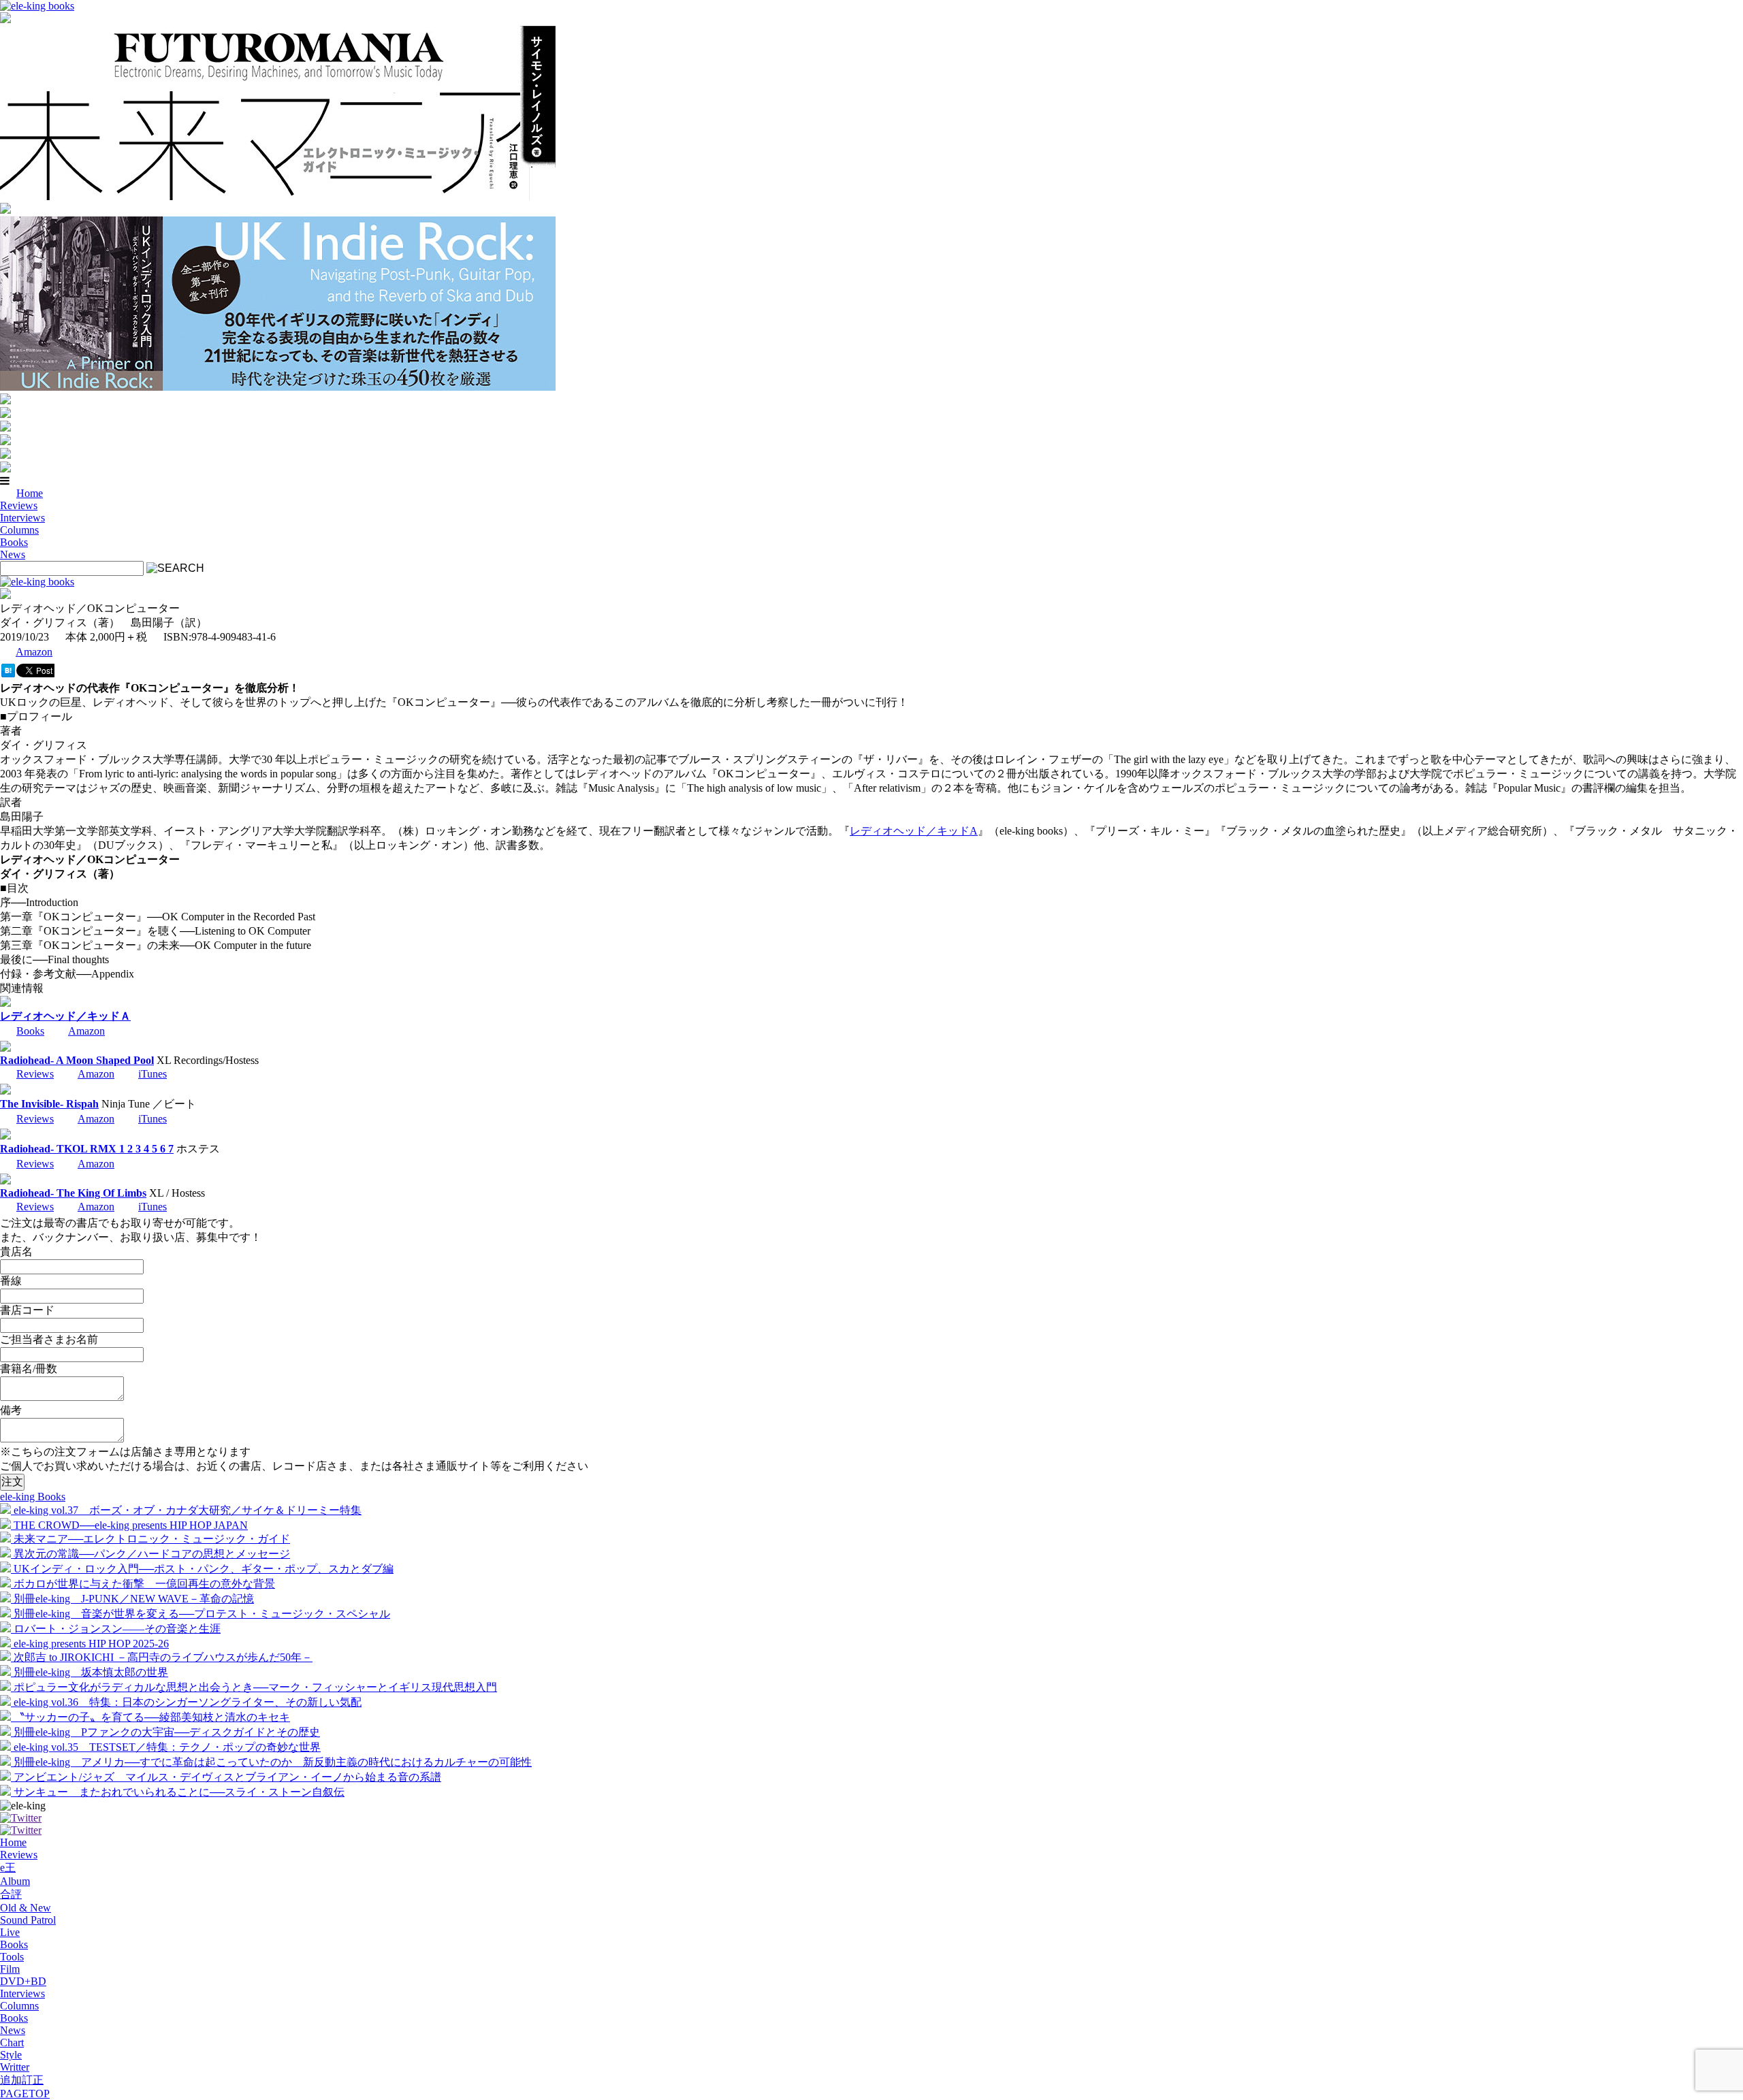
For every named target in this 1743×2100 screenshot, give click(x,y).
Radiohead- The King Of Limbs (73, 1193)
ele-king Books (33, 1497)
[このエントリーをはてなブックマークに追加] (8, 674)
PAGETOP (25, 2094)
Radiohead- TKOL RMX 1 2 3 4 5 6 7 (87, 1149)
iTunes (153, 1074)
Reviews (19, 505)
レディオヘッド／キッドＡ (65, 1016)
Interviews (22, 518)
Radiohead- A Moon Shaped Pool (77, 1060)
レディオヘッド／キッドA (914, 831)
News (13, 554)
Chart (12, 2042)
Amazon (34, 652)
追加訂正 (22, 2080)
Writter (15, 2067)
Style (11, 2055)
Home (30, 493)
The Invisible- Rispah (49, 1104)
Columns (19, 530)
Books (14, 542)
